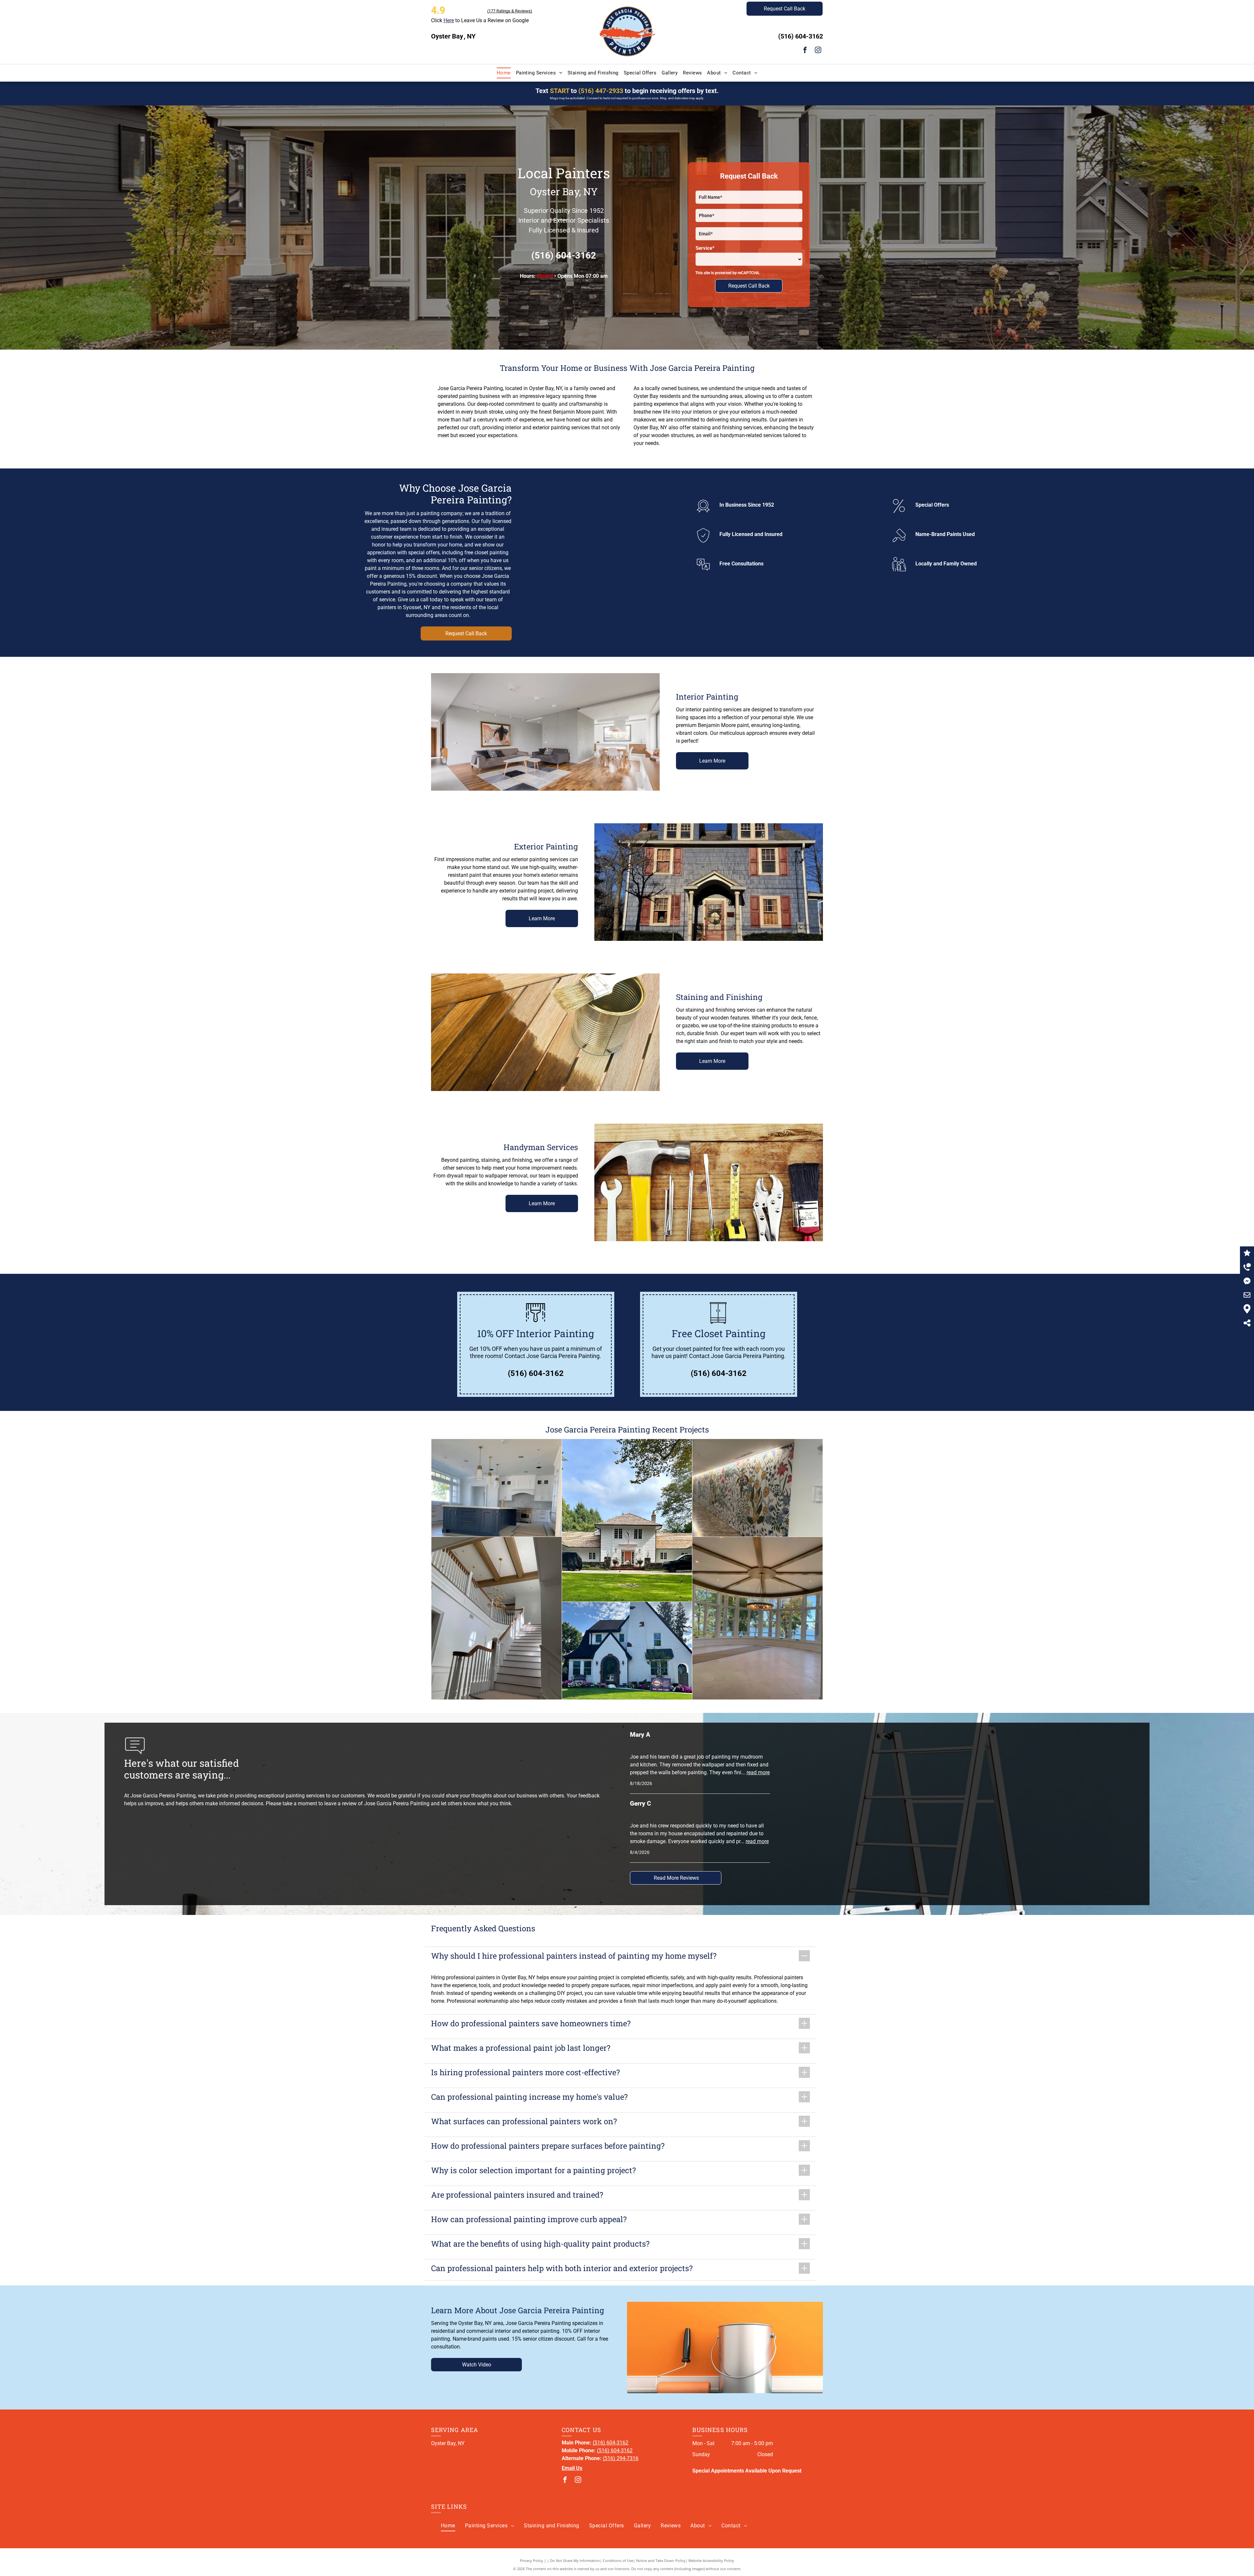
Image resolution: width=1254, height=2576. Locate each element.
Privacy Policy (531, 2560)
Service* (705, 248)
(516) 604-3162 (801, 36)
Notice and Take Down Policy (661, 2560)
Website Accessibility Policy (711, 2560)
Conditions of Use (618, 2560)
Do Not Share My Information (575, 2560)
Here (449, 20)
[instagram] (818, 51)
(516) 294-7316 (621, 2458)
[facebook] (805, 51)
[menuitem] (504, 73)
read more (758, 1772)
